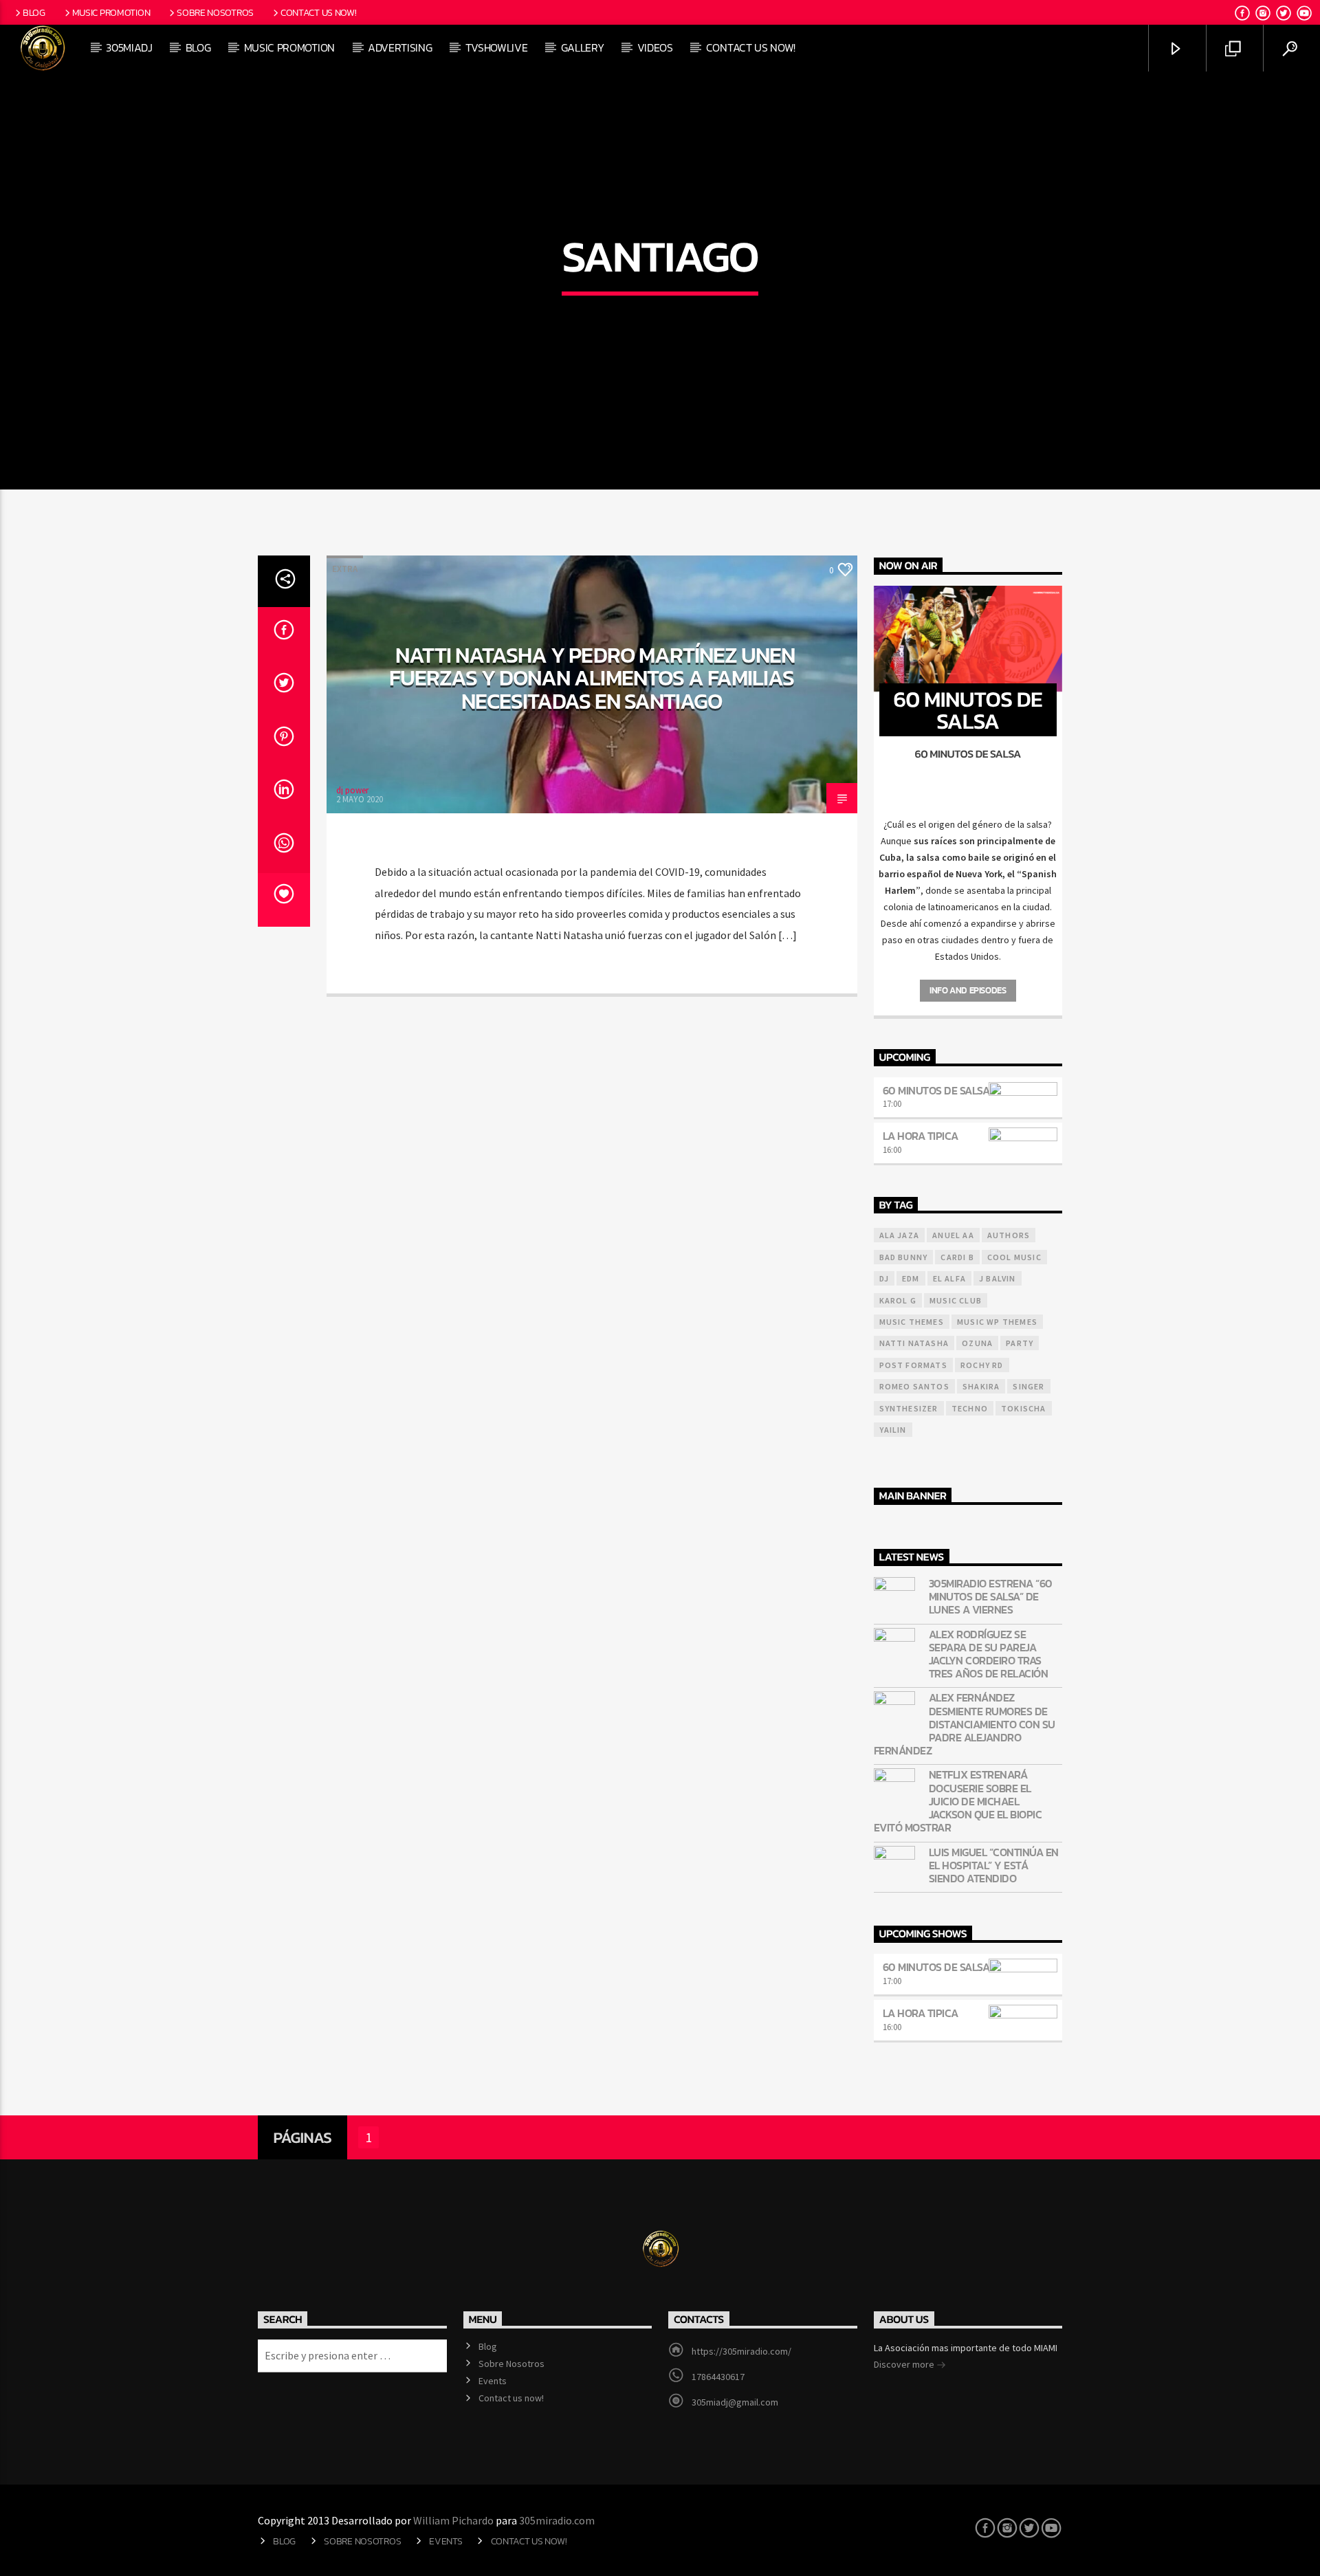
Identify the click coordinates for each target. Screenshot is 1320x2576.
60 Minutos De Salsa (936, 1090)
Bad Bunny (904, 1257)
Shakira (981, 1386)
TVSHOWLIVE (497, 47)
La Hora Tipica (921, 1136)
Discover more (905, 2364)
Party (1020, 1343)
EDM (911, 1278)
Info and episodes (968, 990)
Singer (1028, 1386)
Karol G (898, 1300)
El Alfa (949, 1278)
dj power (352, 790)
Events (493, 2381)
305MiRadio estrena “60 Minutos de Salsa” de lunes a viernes (991, 1597)
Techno (970, 1408)
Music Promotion (111, 12)
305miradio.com (557, 2520)
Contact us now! (319, 12)
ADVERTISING (400, 47)
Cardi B (957, 1257)
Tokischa (1024, 1408)
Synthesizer (909, 1408)
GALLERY (583, 47)
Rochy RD (982, 1365)
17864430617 (718, 2377)
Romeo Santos (914, 1386)
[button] (968, 824)
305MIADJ (129, 47)
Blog (34, 12)
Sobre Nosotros (215, 12)
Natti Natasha (914, 1343)
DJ (884, 1278)
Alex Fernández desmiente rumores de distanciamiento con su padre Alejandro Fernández (965, 1724)
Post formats (913, 1365)
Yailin (893, 1430)
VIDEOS (655, 47)
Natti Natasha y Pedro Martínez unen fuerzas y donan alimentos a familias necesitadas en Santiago (592, 678)
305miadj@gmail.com (735, 2402)
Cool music (1014, 1257)
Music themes (912, 1322)
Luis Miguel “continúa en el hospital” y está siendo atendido (994, 1866)
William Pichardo (453, 2520)
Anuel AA (953, 1235)
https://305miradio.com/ (741, 2351)
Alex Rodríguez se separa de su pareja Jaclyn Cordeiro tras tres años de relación (989, 1654)
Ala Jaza (900, 1235)
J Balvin (998, 1278)
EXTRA (345, 569)
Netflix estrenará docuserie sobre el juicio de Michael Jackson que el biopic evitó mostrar (958, 1801)
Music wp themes (997, 1322)
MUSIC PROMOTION (289, 47)
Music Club (956, 1300)
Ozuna (977, 1343)
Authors (1009, 1235)
